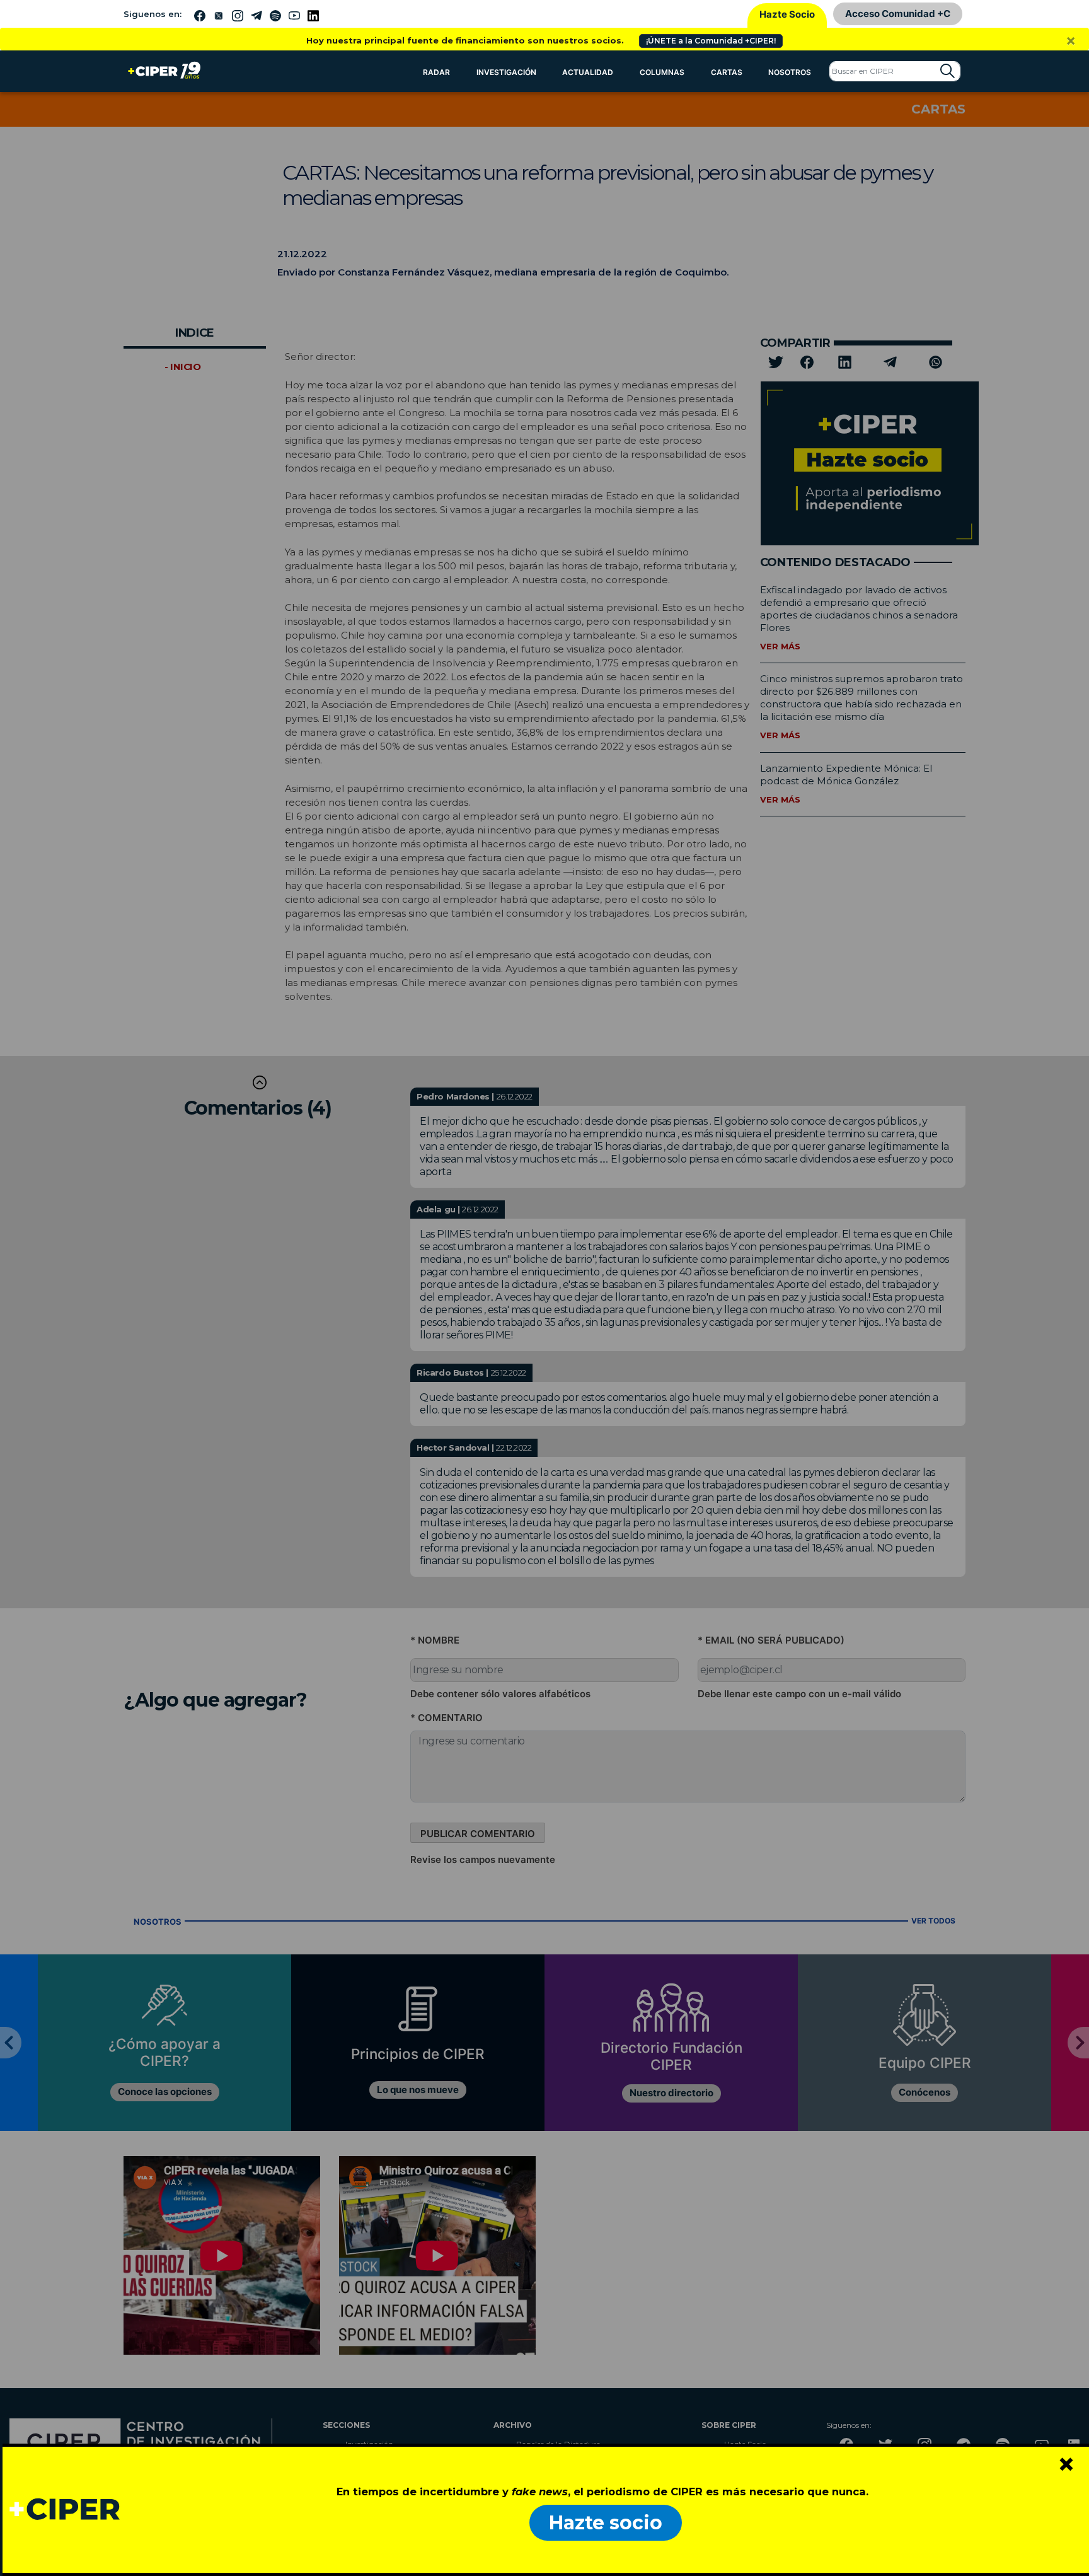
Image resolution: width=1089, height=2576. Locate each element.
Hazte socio (606, 2523)
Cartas (727, 72)
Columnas (662, 72)
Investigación (506, 72)
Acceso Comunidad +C (898, 14)
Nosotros (790, 72)
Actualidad (588, 72)
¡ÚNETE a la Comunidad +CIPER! (711, 41)
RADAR (436, 72)
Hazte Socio (787, 14)
